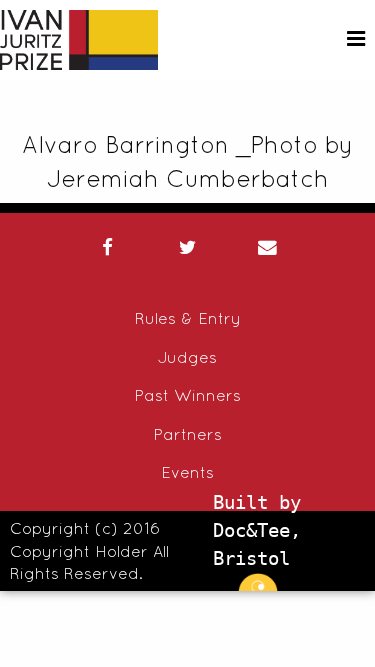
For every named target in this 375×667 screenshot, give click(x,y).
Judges (187, 357)
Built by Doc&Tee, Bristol (257, 530)
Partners (187, 434)
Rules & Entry (188, 318)
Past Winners (187, 395)
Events (187, 472)
